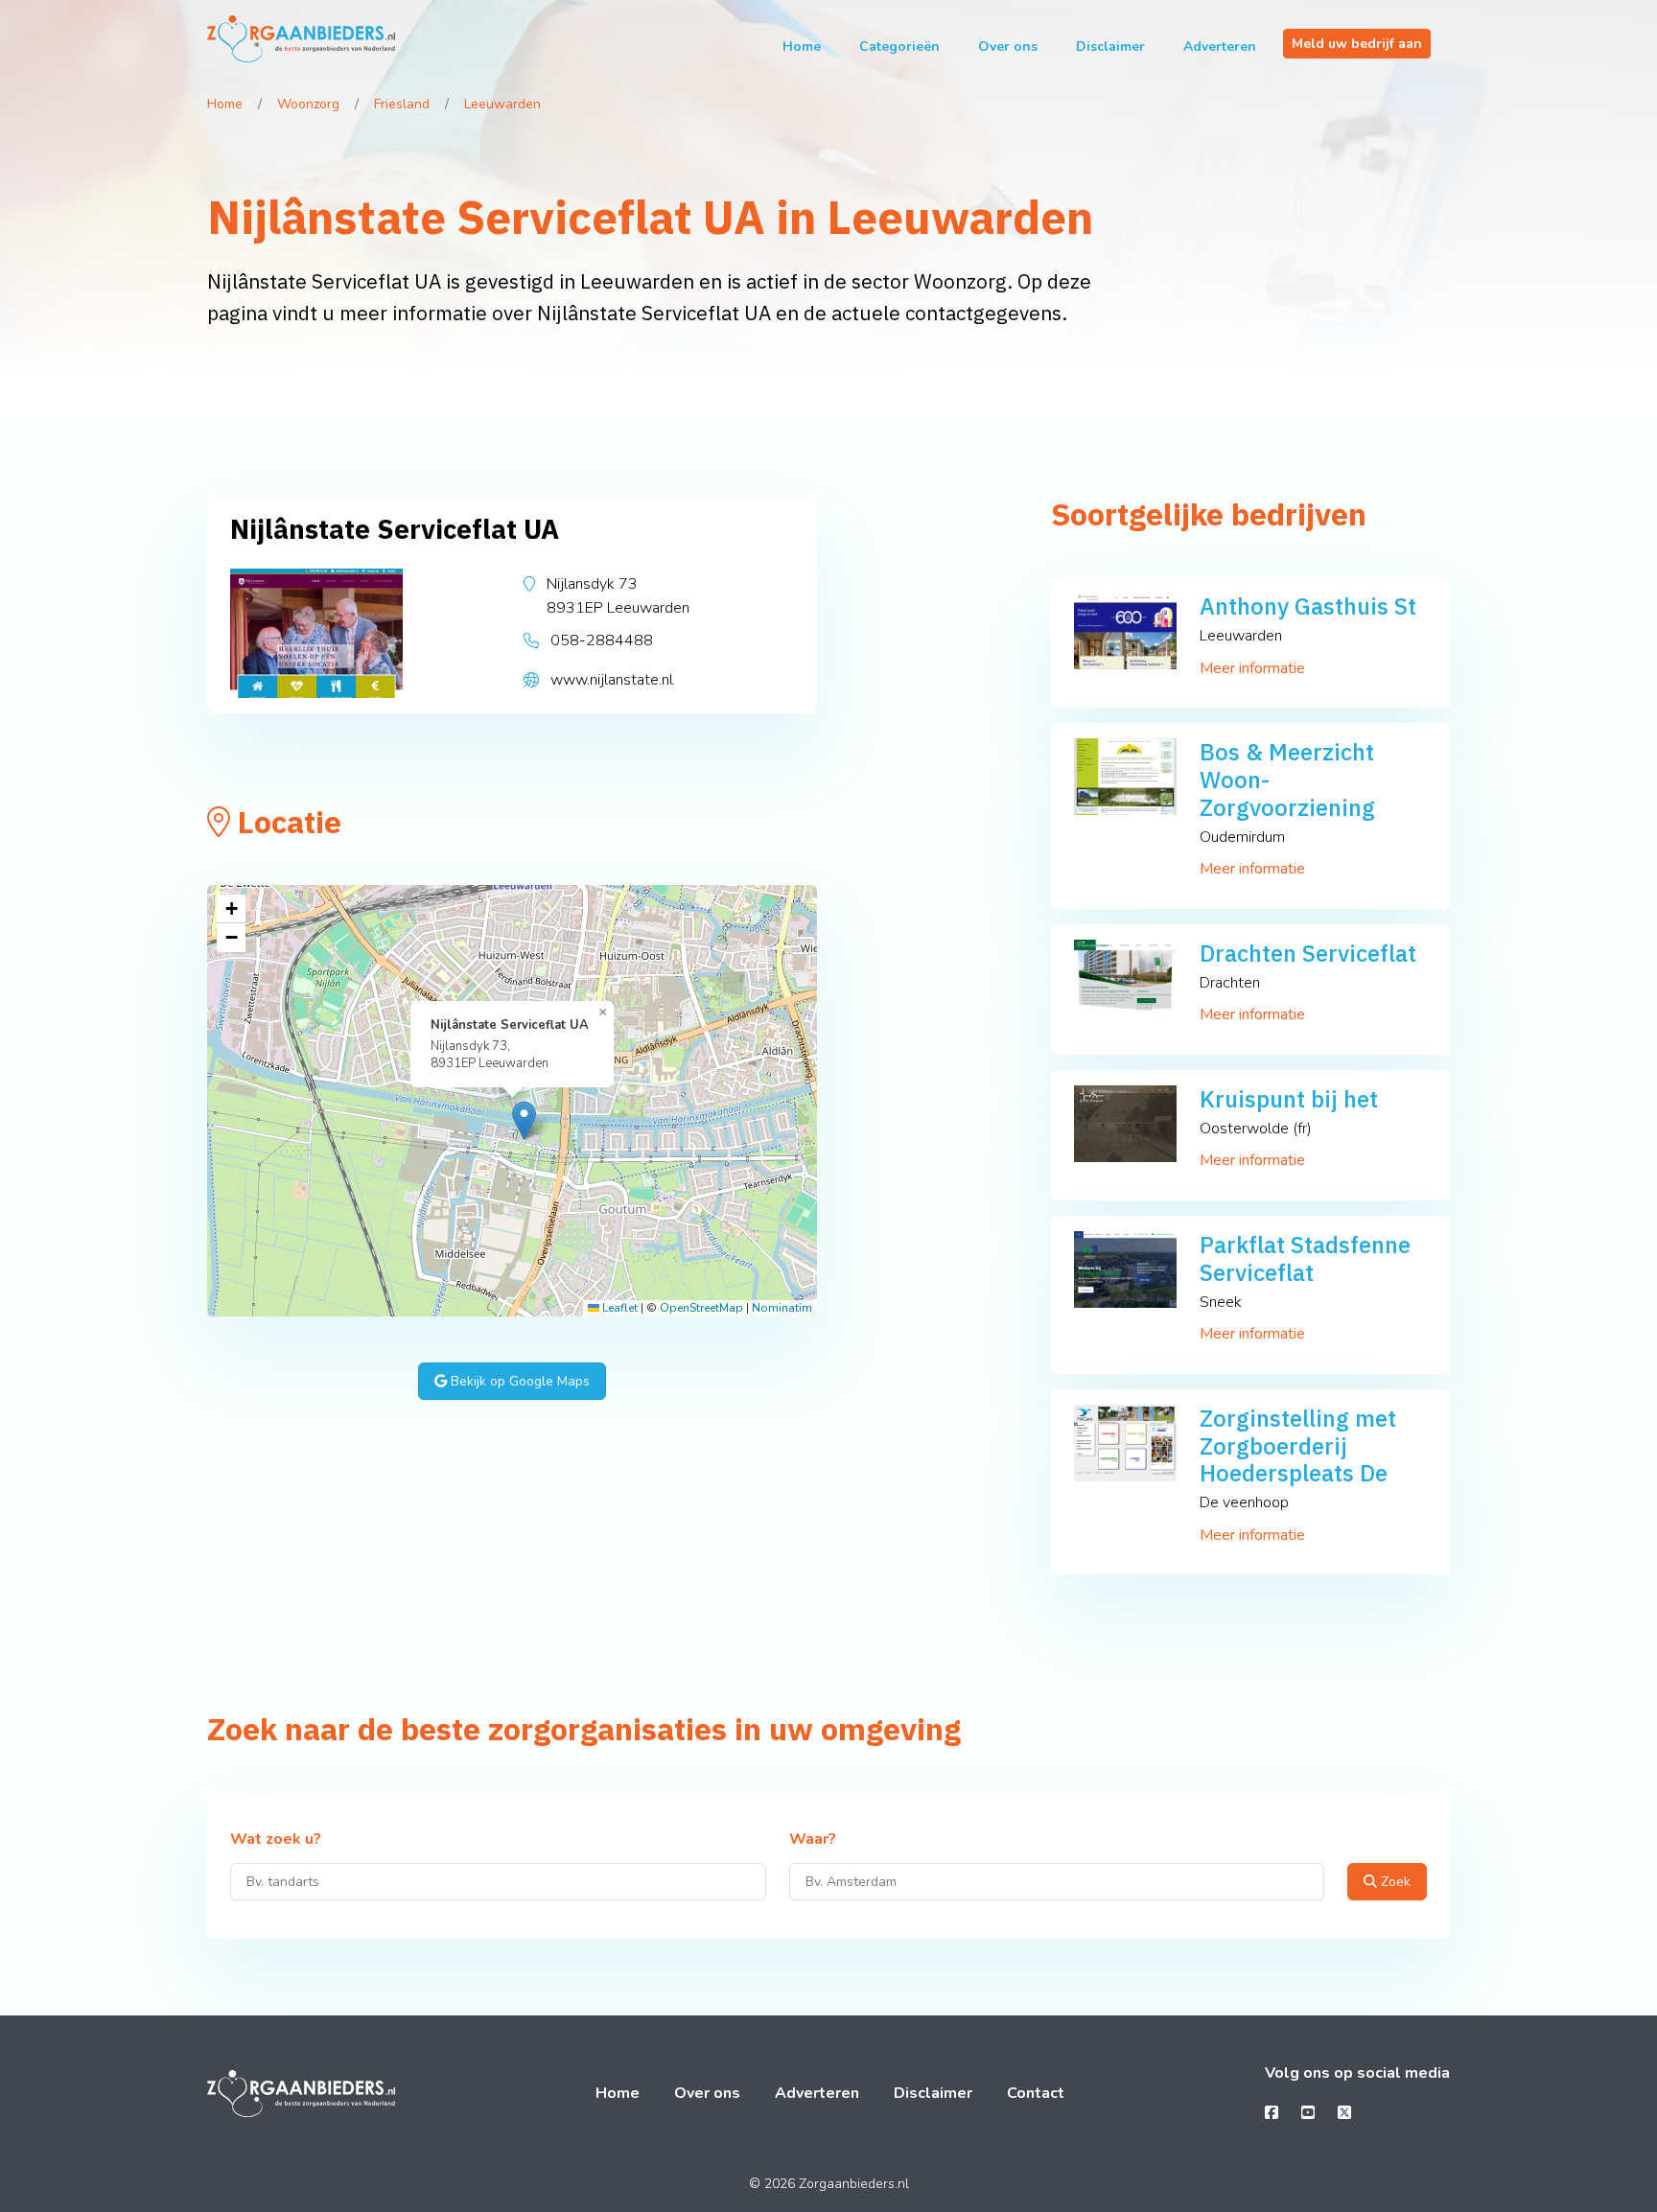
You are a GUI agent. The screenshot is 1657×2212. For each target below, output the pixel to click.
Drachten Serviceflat (1308, 953)
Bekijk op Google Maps (518, 1381)
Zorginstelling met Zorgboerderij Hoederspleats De (1298, 1446)
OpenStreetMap (701, 1308)
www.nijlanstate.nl (612, 680)
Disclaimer (1110, 47)
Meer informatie (1252, 668)
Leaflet (618, 1308)
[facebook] (1272, 2113)
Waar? (813, 1840)
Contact (1036, 2093)
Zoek (1394, 1882)
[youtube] (1308, 2113)
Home (802, 47)
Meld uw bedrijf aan (1357, 44)
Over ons (1008, 47)
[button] (524, 1120)
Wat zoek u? (276, 1840)
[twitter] (1344, 2113)
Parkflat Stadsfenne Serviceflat (1305, 1258)
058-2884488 (602, 640)
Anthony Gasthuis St (1308, 606)
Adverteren (1220, 47)
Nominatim (782, 1308)
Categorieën (899, 47)
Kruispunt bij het (1289, 1099)
